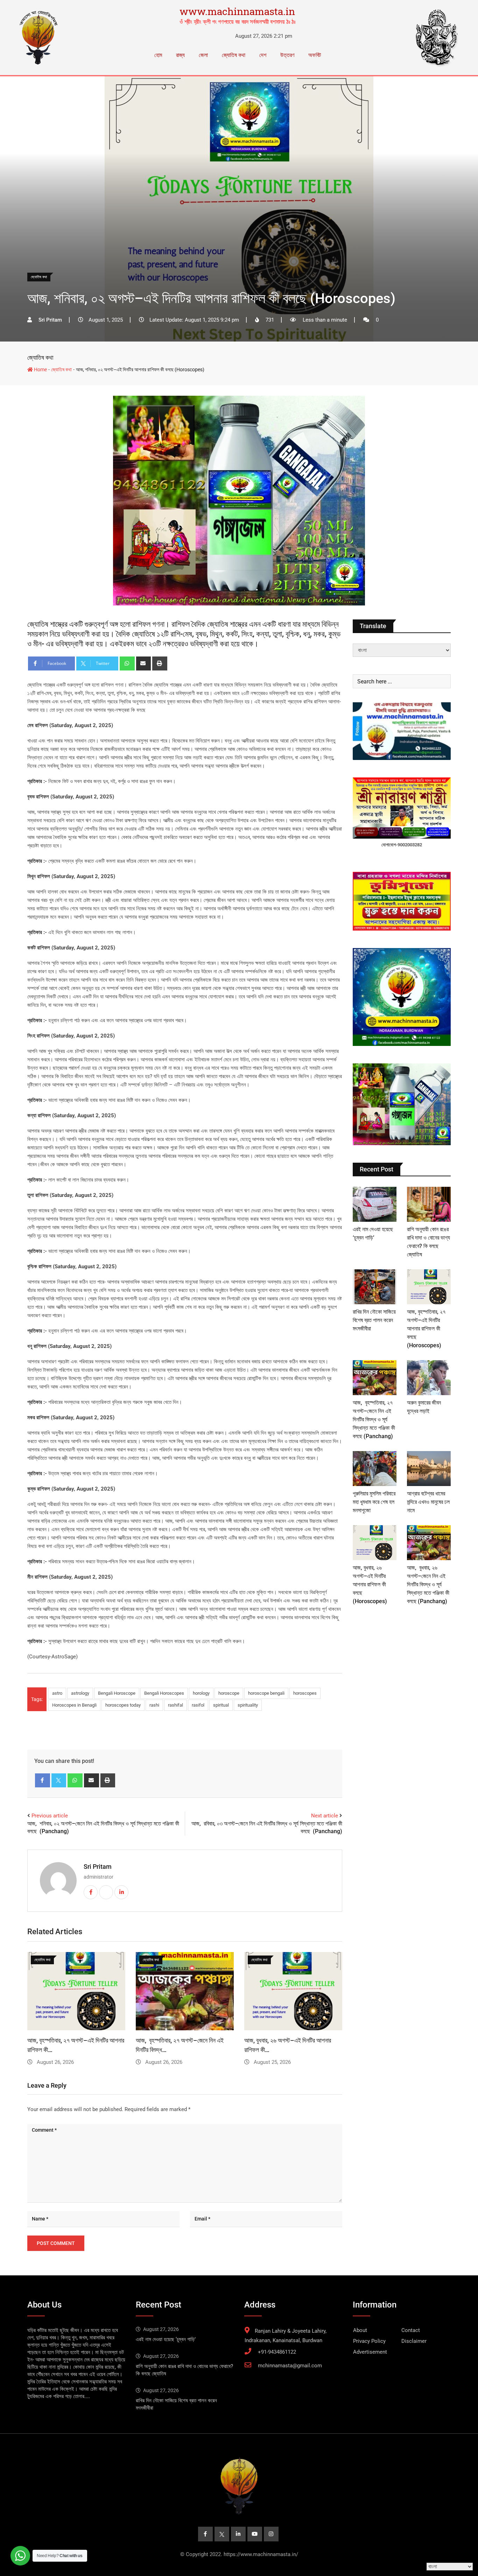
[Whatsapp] (127, 663)
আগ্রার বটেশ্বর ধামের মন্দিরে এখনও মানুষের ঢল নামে (428, 1502)
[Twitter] (59, 1780)
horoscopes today (123, 1705)
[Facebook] (43, 1780)
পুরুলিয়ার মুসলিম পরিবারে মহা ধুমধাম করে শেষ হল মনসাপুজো (374, 1502)
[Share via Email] (144, 663)
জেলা (203, 55)
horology (201, 1693)
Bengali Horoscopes (164, 1693)
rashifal (175, 1705)
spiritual (221, 1705)
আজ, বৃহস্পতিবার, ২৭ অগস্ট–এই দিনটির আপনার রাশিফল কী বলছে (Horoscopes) (426, 1329)
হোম (158, 55)
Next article (325, 1816)
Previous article (50, 1816)
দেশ (263, 55)
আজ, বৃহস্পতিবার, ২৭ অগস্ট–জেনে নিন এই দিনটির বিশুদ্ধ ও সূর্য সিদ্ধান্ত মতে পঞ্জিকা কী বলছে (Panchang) (374, 1419)
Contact (411, 2330)
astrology (80, 1693)
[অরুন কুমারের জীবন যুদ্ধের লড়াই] (429, 1378)
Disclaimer (414, 2341)
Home (40, 369)
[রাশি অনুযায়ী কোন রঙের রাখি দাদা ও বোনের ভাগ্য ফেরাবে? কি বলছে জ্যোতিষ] (429, 1204)
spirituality (248, 1705)
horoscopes (305, 1693)
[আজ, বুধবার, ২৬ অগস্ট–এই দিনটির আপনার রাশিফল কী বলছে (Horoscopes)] (375, 1543)
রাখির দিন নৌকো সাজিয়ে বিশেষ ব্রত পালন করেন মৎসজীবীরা (374, 1320)
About (360, 2330)
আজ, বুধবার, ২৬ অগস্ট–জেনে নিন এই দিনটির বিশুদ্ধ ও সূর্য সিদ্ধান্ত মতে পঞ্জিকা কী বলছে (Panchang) (428, 1584)
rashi (154, 1705)
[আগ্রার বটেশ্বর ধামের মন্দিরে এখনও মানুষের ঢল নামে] (429, 1469)
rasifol (198, 1705)
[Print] (160, 663)
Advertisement (370, 2352)
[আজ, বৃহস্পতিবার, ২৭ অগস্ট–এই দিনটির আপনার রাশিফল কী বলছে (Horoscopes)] (429, 1287)
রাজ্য (180, 55)
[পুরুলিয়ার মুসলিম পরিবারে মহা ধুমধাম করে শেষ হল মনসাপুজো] (375, 1469)
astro (57, 1693)
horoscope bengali (266, 1693)
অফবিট (315, 55)
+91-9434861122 (277, 2352)
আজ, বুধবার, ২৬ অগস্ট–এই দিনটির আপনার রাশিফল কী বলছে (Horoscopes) (370, 1584)
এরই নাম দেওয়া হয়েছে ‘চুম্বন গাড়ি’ (166, 2339)
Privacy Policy (369, 2341)
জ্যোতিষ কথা (234, 55)
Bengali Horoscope (117, 1693)
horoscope (229, 1693)
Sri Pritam (98, 1867)
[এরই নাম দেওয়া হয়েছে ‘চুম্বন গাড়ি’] (375, 1204)
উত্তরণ (287, 55)
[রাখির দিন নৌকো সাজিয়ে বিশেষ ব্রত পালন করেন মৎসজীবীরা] (375, 1287)
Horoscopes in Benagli (74, 1705)
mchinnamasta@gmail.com (290, 2366)
